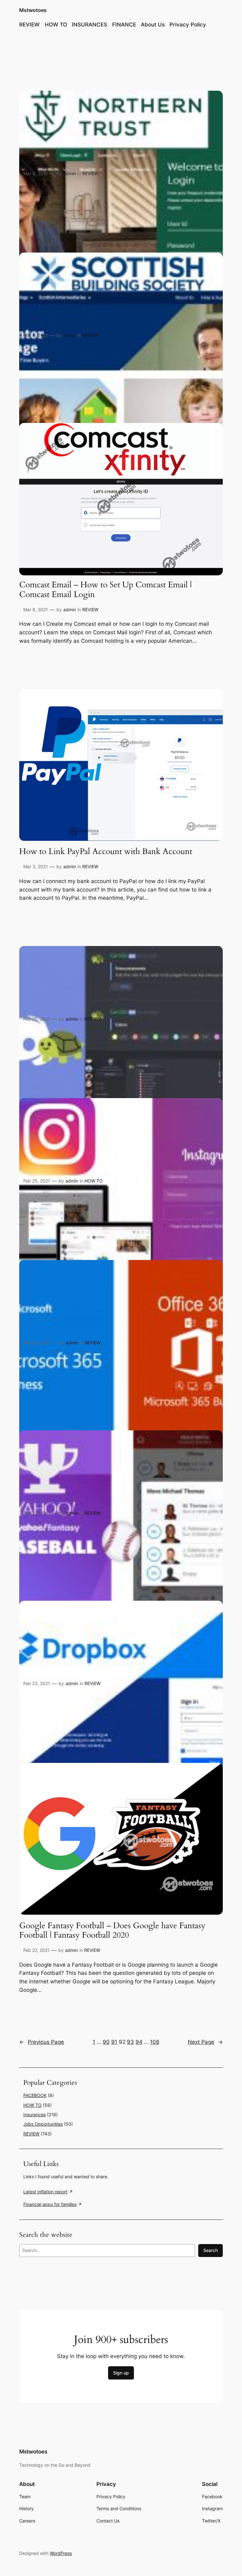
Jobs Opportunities (43, 2124)
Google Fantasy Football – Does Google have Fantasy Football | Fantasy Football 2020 (112, 1931)
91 (114, 2042)
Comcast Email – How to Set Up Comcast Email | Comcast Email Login (105, 590)
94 (139, 2042)
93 (130, 2042)
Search (210, 2250)
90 (106, 2042)
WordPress (61, 2553)
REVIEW (90, 173)
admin (70, 173)
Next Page (205, 2042)
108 (155, 2042)
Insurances (35, 2114)
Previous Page (42, 2042)
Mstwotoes (33, 10)
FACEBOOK (35, 2095)
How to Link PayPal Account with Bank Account (106, 852)
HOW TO (94, 1181)
